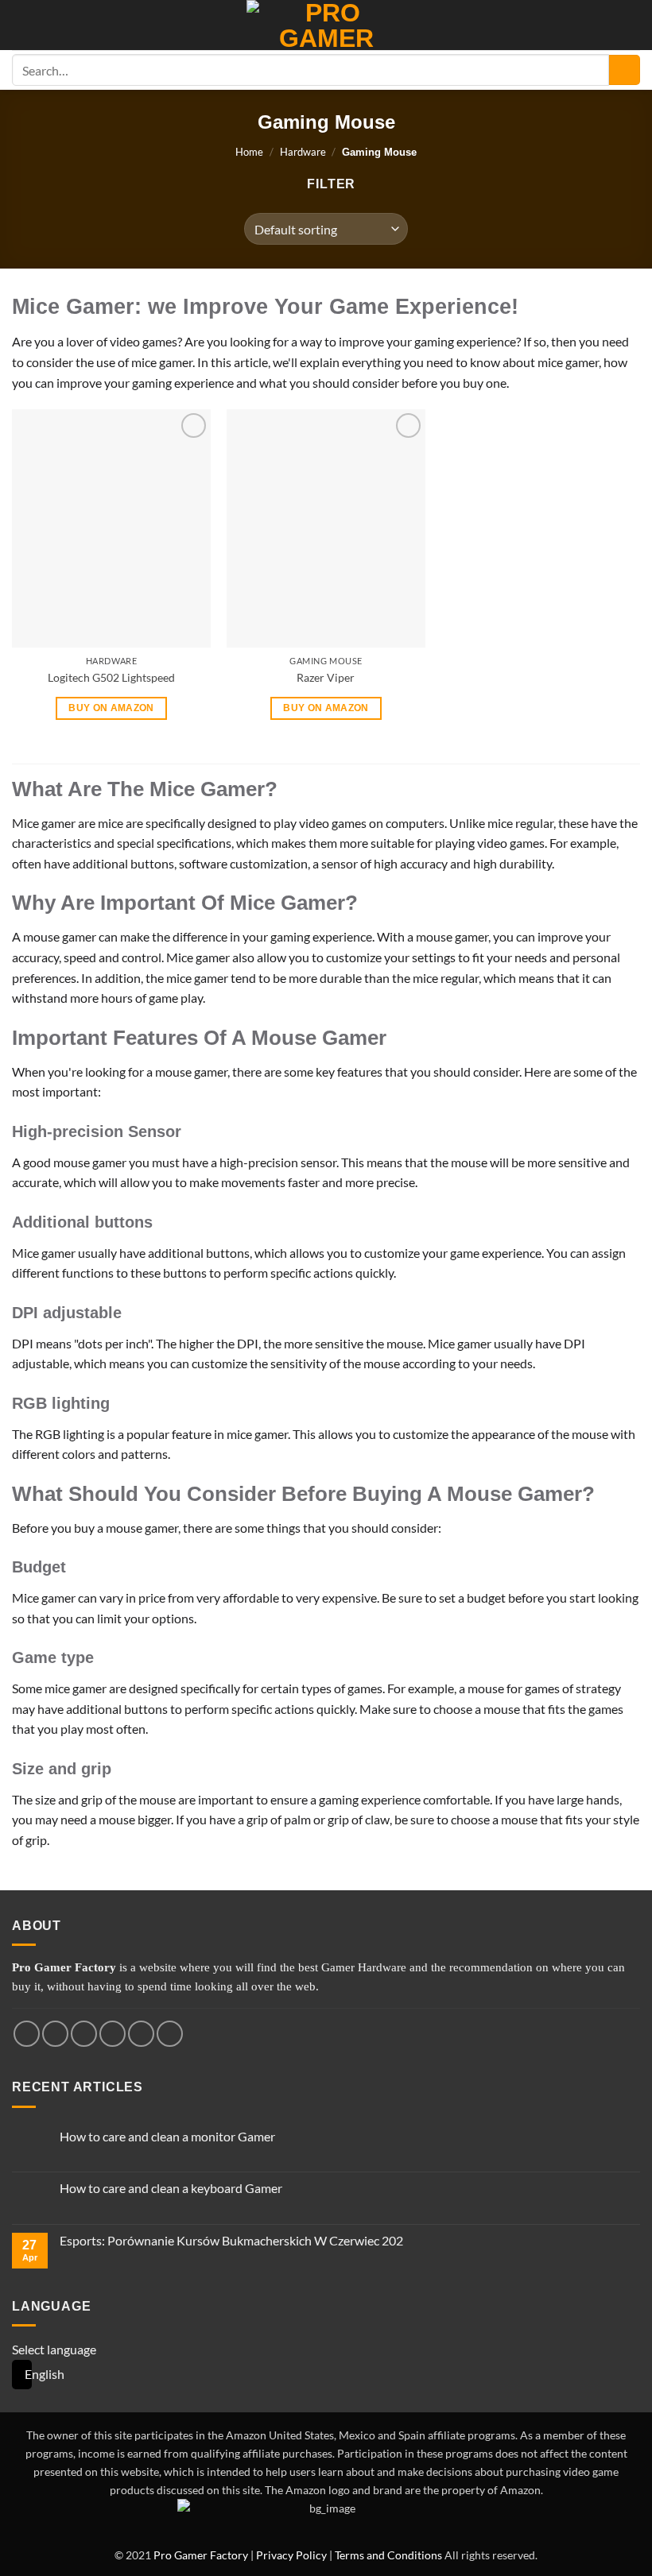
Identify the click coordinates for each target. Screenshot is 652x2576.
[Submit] (625, 70)
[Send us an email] (141, 2034)
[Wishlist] (632, 25)
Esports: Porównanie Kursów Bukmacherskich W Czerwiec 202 (231, 2240)
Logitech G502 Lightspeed (111, 677)
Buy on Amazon (111, 708)
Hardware (303, 152)
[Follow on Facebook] (27, 2034)
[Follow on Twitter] (113, 2034)
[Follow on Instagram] (55, 2034)
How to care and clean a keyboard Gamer (171, 2188)
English (17, 2375)
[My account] (20, 25)
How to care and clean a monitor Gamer (167, 2136)
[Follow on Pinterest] (170, 2034)
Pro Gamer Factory (201, 2555)
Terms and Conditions (388, 2555)
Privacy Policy (291, 2555)
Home (249, 152)
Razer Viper (326, 677)
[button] (325, 184)
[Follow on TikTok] (84, 2034)
